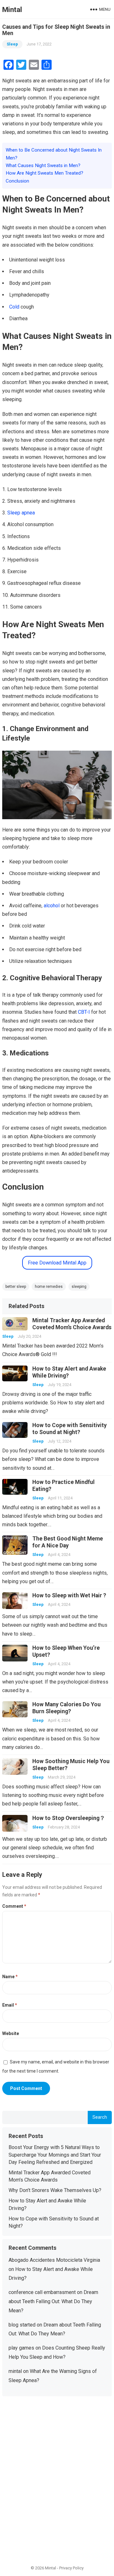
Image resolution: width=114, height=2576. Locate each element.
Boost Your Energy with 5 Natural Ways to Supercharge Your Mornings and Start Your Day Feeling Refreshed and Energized (55, 2155)
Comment (14, 1906)
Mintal (12, 9)
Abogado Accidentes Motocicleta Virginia (54, 2260)
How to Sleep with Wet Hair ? (69, 1595)
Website (11, 2033)
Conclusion (17, 181)
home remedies (49, 1287)
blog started (22, 2325)
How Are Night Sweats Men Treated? (44, 173)
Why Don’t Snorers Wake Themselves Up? (55, 2190)
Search (100, 2117)
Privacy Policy (71, 2568)
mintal (15, 2371)
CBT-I (84, 1012)
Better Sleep (16, 1287)
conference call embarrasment (42, 2292)
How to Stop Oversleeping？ (69, 1818)
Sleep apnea (21, 513)
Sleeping (79, 1287)
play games (21, 2348)
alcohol (52, 906)
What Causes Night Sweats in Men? (43, 165)
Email (10, 2005)
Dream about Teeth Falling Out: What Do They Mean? (53, 2301)
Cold (14, 307)
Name (10, 1977)
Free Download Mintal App (57, 1263)
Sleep (12, 44)
